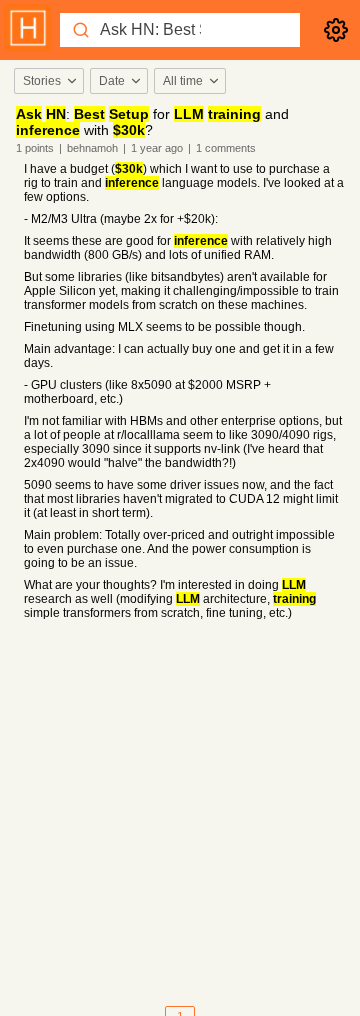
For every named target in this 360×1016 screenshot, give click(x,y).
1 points (35, 148)
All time (183, 81)
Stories (42, 81)
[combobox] (48, 81)
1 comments (226, 148)
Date (112, 81)
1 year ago (157, 148)
